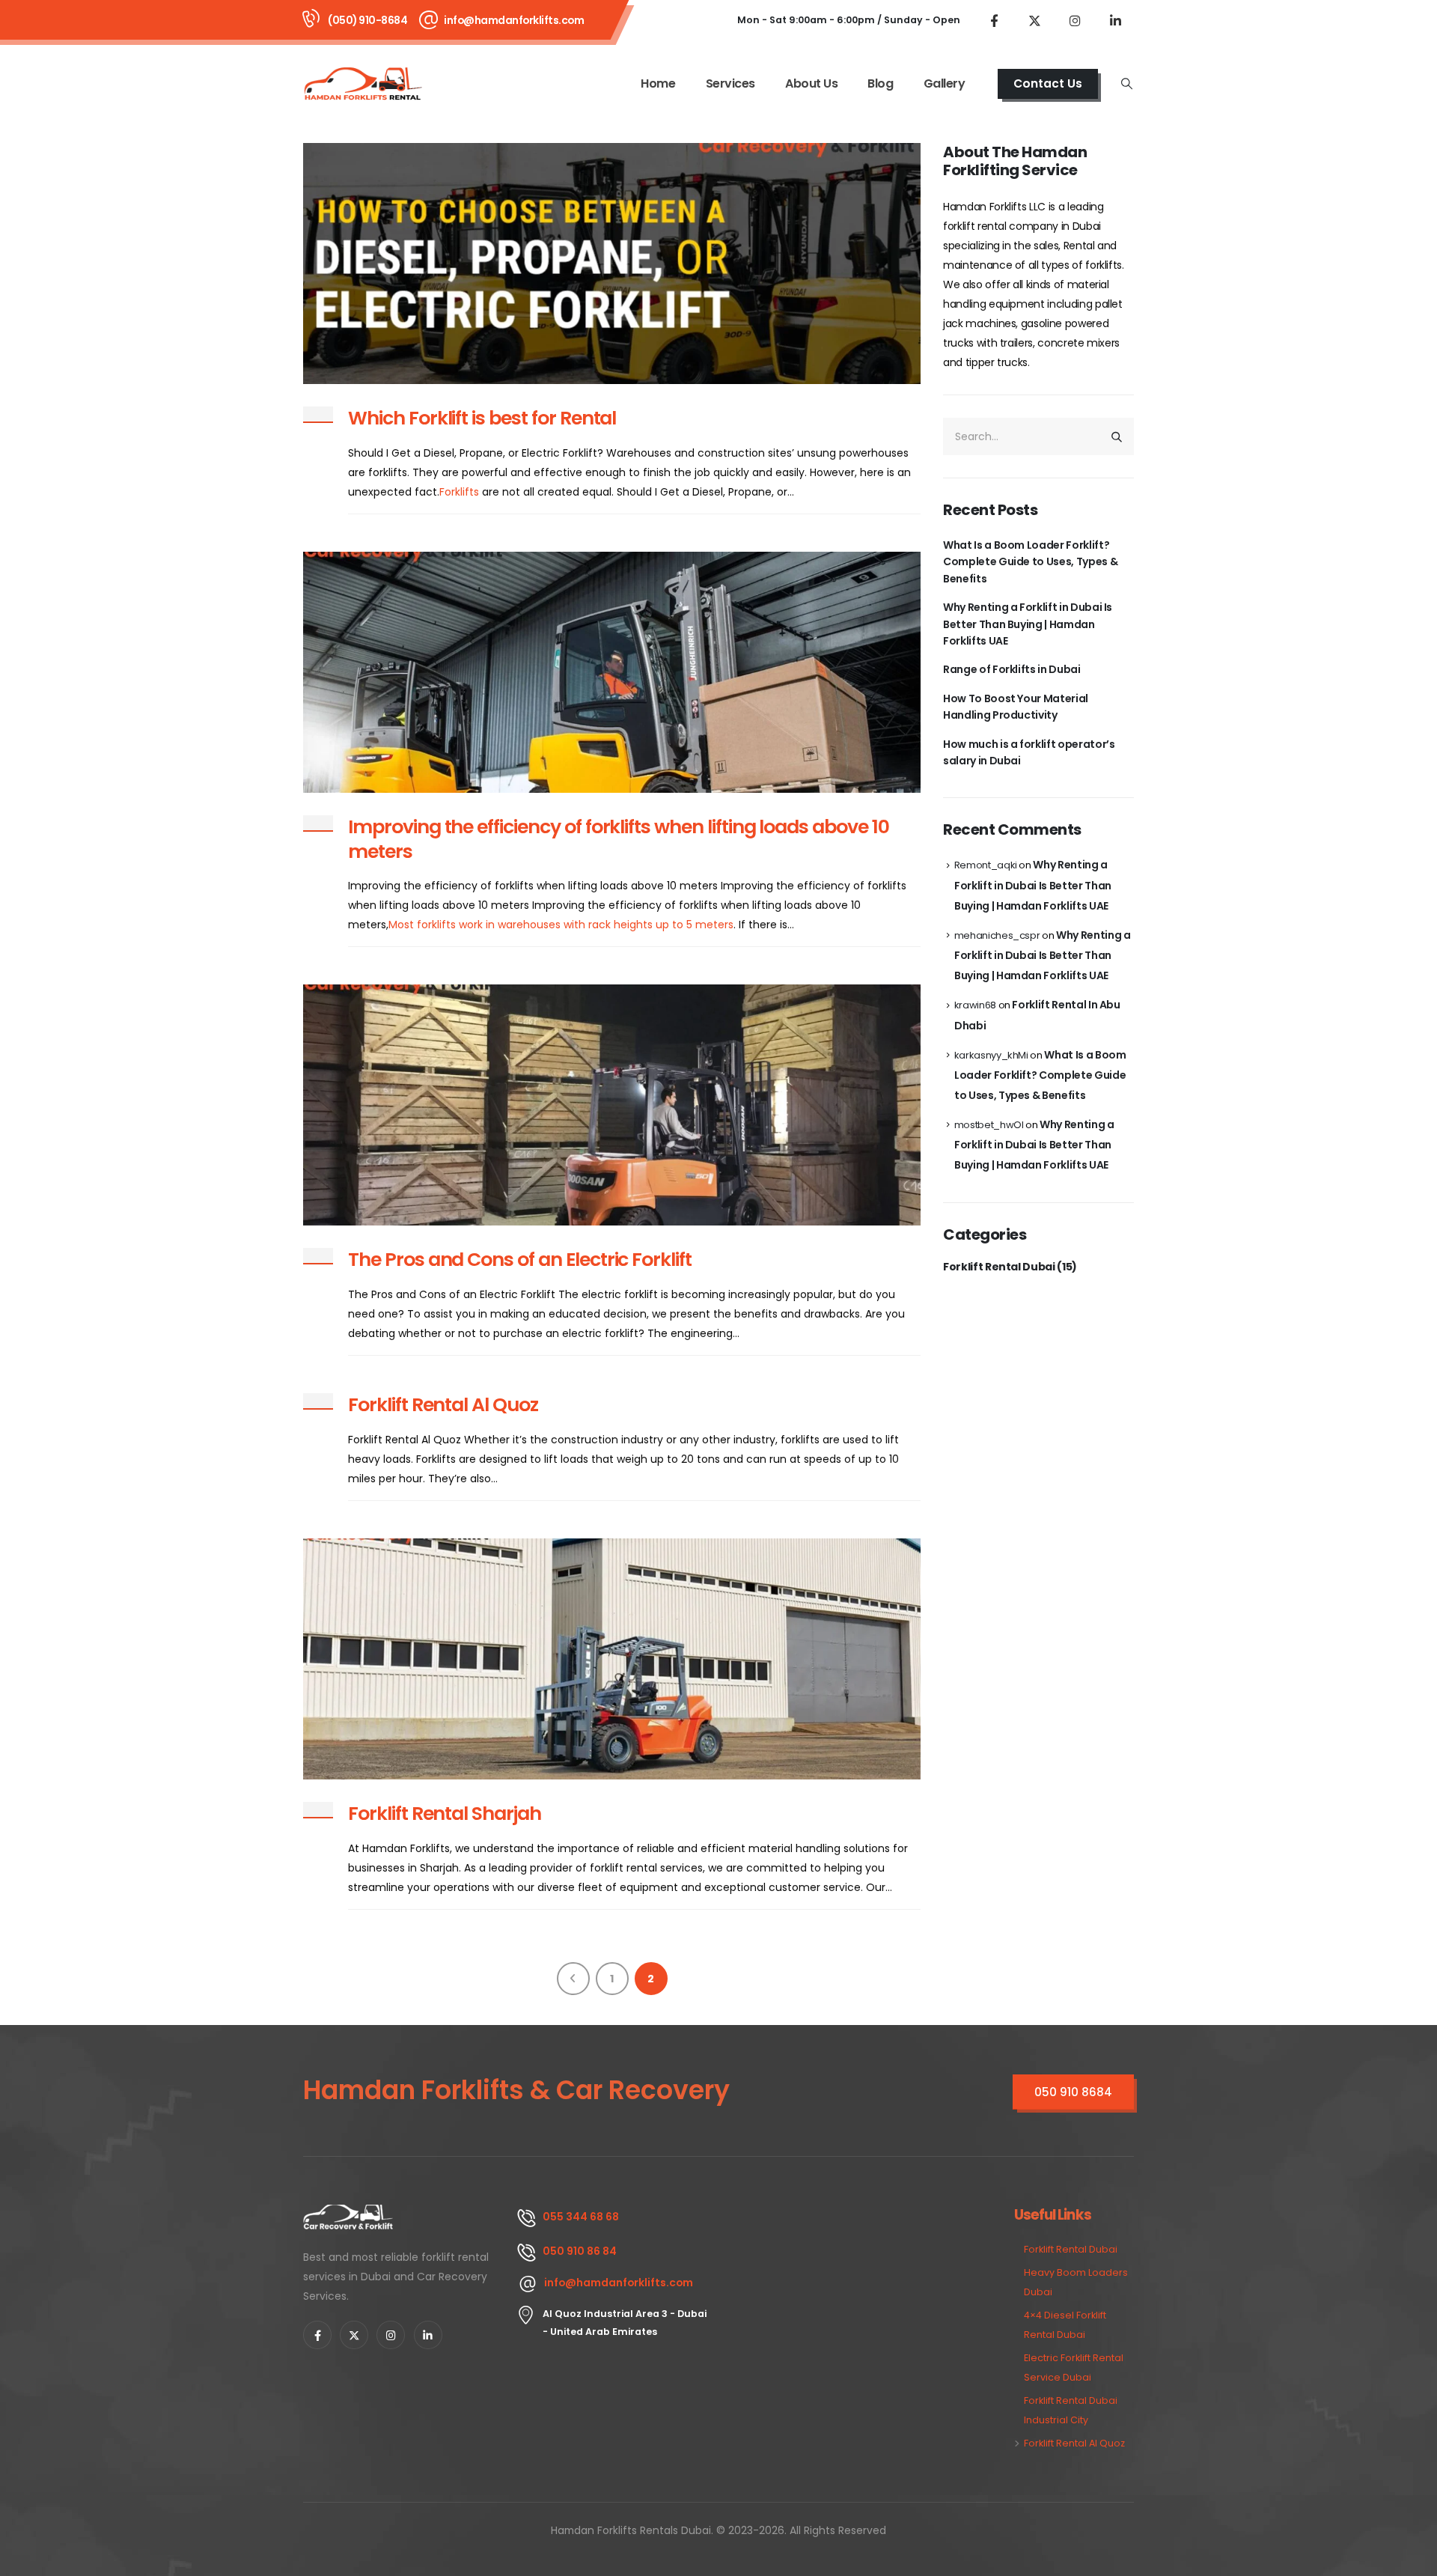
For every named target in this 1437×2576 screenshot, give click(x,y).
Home (658, 83)
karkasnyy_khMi (991, 1055)
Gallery (945, 83)
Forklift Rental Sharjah (445, 1814)
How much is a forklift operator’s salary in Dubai (1029, 752)
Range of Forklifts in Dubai (1012, 669)
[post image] (612, 264)
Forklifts (459, 492)
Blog (880, 83)
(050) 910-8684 (367, 20)
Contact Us (1048, 83)
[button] (1127, 84)
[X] (1034, 20)
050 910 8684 (1073, 2092)
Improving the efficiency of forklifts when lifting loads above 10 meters (619, 839)
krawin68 (975, 1005)
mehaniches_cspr (997, 935)
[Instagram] (1075, 20)
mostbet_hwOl (989, 1125)
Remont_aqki (986, 865)
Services (730, 83)
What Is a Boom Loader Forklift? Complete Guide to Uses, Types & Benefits (1030, 562)
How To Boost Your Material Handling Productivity (1016, 707)
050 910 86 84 (580, 2251)
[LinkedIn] (1115, 20)
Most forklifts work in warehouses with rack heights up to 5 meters (561, 925)
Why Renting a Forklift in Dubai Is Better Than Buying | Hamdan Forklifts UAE (1028, 624)
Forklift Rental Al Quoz (443, 1405)
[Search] (1117, 436)
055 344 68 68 (581, 2217)
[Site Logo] (364, 83)
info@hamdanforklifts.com (514, 20)
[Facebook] (994, 20)
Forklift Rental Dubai (999, 1267)
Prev (573, 1979)
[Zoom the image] (349, 2214)
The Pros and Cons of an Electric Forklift (520, 1260)
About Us (811, 83)
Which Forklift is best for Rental (482, 418)
